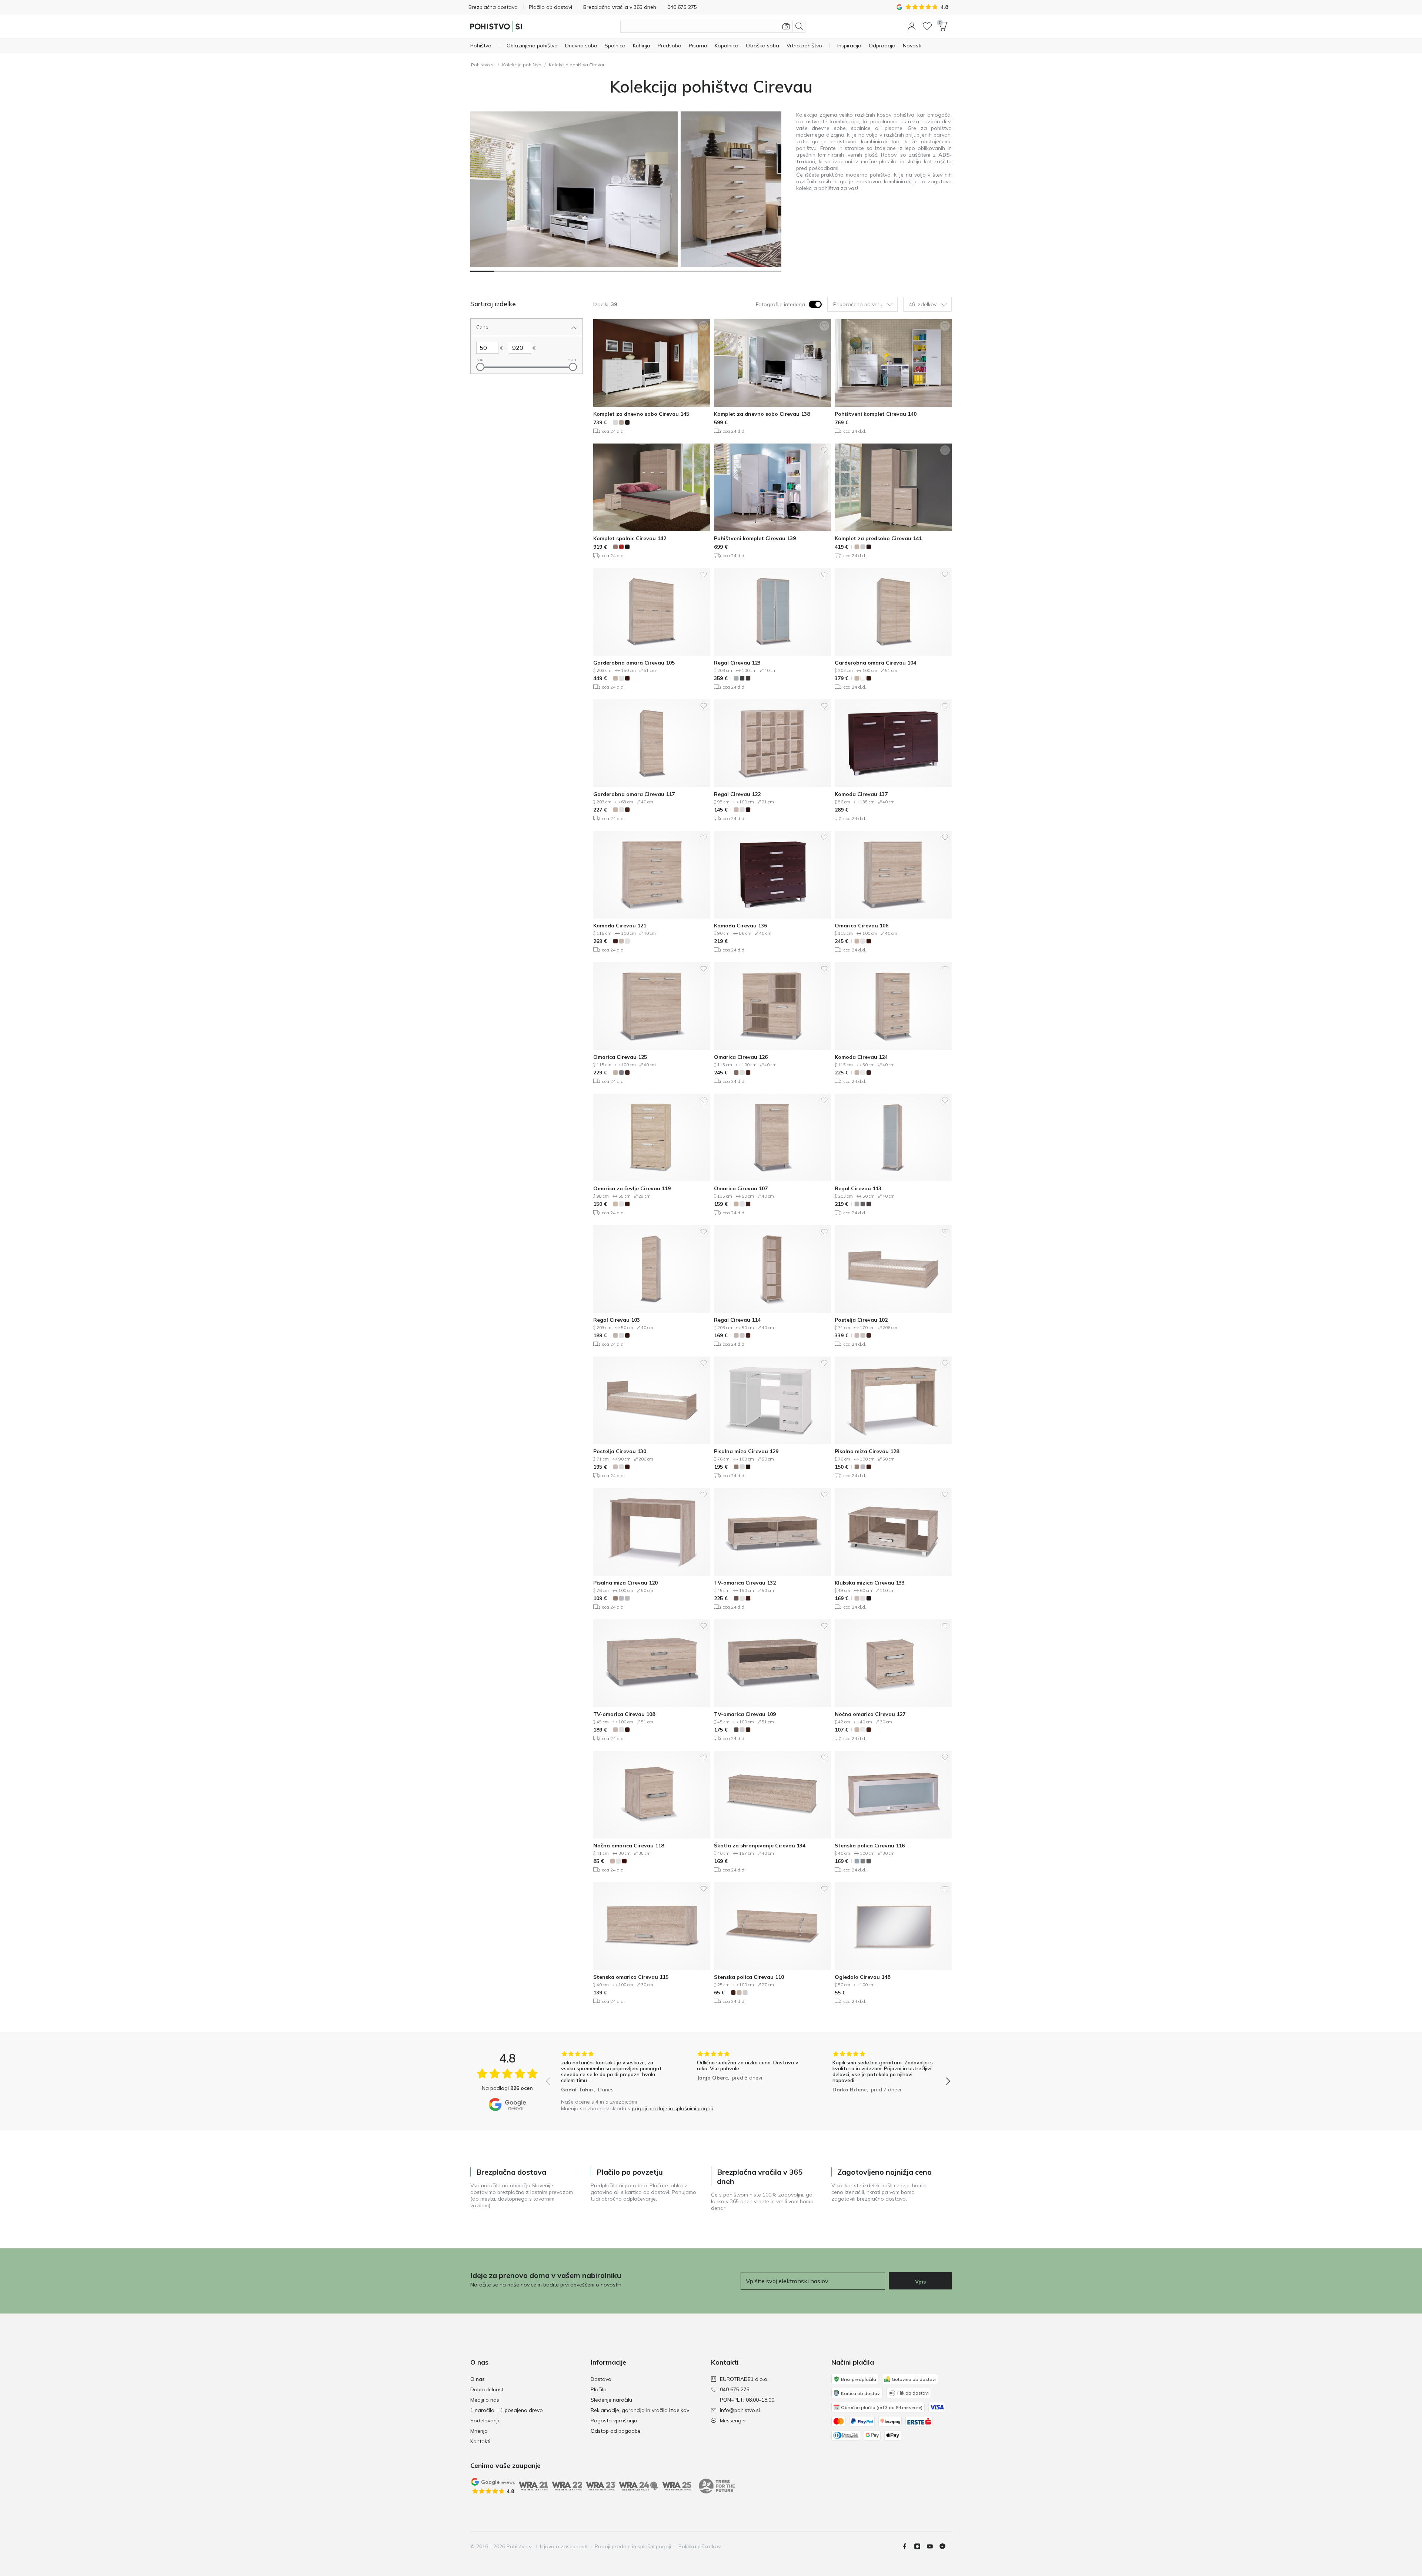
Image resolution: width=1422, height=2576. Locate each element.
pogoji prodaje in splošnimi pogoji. (673, 2108)
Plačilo (599, 2389)
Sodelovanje (485, 2421)
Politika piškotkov (700, 2546)
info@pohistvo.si (740, 2410)
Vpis (920, 2282)
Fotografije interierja (780, 304)
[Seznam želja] (927, 26)
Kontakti (480, 2441)
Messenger (733, 2421)
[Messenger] (945, 2546)
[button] (912, 26)
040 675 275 (735, 2389)
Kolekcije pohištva (522, 65)
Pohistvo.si (483, 65)
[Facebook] (908, 2546)
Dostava (601, 2379)
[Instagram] (920, 2546)
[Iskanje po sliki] (786, 26)
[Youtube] (933, 2546)
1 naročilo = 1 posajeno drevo (507, 2410)
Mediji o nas (485, 2400)
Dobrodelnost (487, 2389)
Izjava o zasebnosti (564, 2546)
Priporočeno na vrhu (858, 304)
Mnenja (479, 2431)
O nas (478, 2379)
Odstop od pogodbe (616, 2431)
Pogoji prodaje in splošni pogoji (633, 2546)
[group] (612, 2073)
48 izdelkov (923, 304)
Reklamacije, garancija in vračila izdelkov (640, 2410)
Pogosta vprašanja (614, 2421)
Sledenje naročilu (611, 2400)
